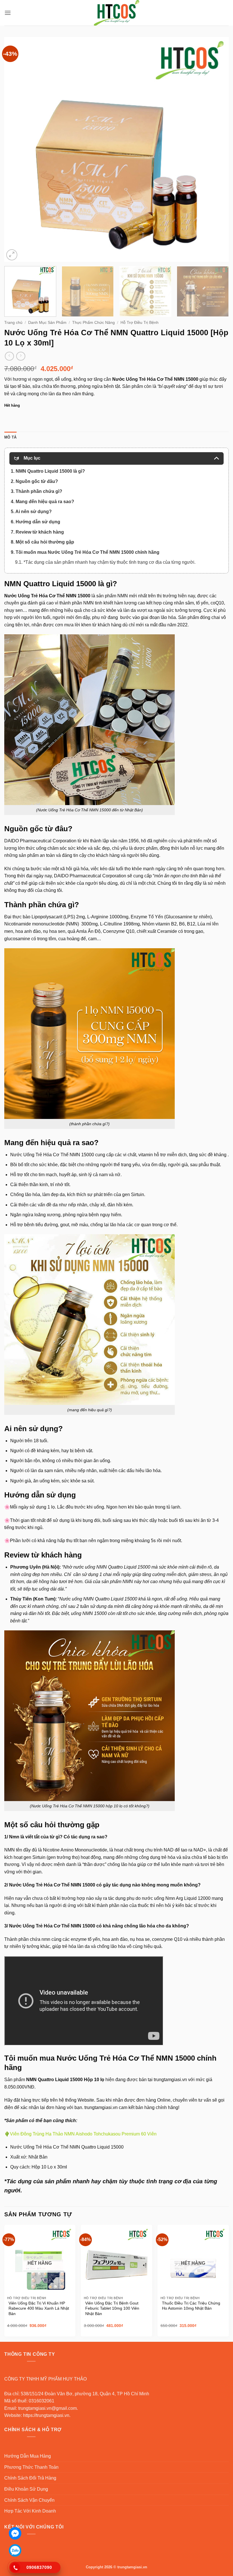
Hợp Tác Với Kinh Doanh (30, 2511)
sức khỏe (107, 610)
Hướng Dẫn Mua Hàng (28, 2456)
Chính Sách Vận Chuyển (29, 2500)
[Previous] (16, 149)
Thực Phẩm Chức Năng (93, 323)
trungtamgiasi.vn (170, 2080)
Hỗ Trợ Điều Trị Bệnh (140, 323)
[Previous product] (21, 356)
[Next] (217, 149)
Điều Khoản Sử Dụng (26, 2489)
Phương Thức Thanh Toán (31, 2467)
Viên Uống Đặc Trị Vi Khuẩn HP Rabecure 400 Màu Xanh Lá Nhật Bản (39, 2308)
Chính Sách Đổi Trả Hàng (30, 2478)
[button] (8, 13)
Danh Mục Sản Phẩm (47, 323)
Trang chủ (13, 323)
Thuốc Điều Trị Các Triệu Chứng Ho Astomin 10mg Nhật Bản (191, 2306)
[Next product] (9, 356)
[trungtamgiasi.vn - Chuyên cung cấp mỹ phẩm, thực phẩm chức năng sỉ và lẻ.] (116, 13)
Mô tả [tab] (10, 437)
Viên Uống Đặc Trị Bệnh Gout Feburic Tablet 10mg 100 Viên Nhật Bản (112, 2308)
